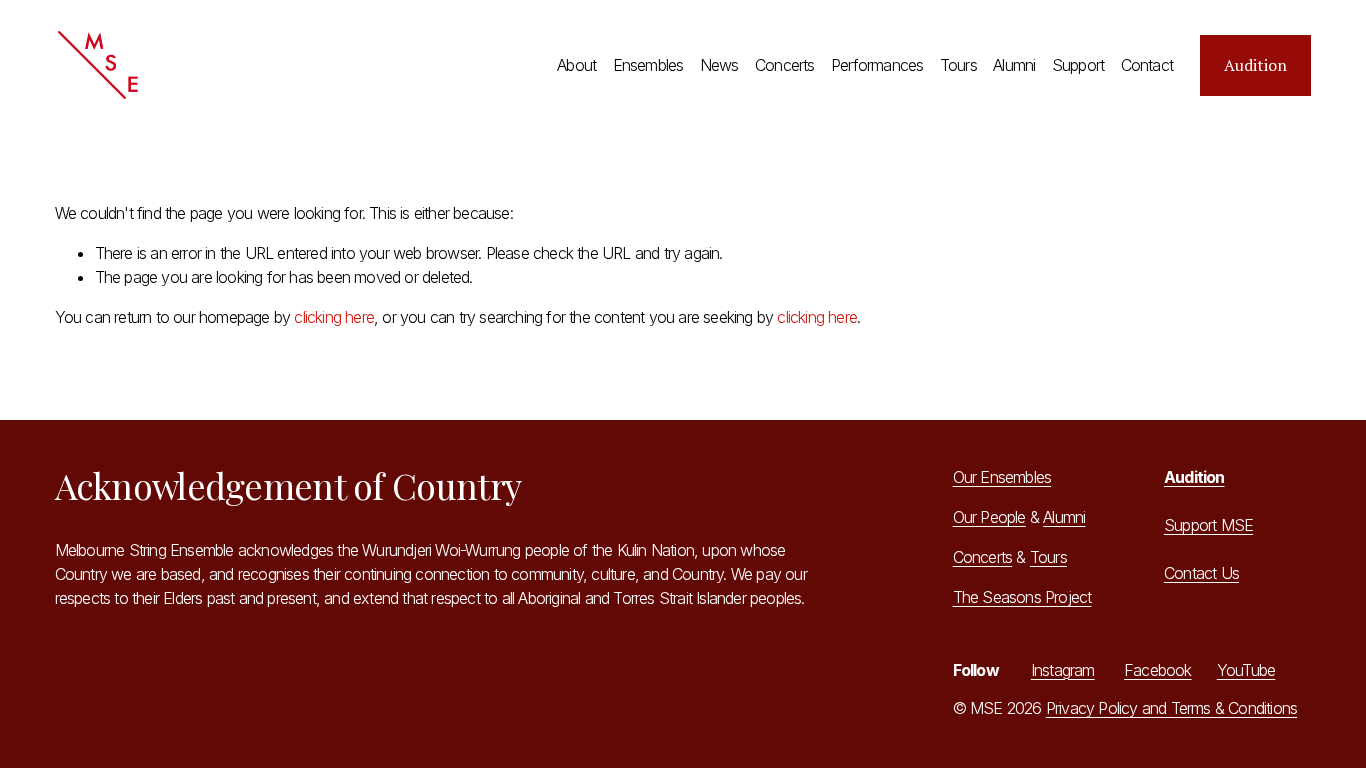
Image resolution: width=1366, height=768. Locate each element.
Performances (877, 65)
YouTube (1246, 670)
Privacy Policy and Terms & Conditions (1171, 708)
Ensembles (648, 65)
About (576, 65)
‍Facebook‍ (1158, 670)
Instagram (1063, 670)
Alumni (1014, 65)
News (719, 65)
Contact (1147, 65)
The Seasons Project (1022, 597)
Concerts (785, 65)
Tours (958, 65)
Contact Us (1201, 573)
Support (1078, 65)
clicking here (334, 317)
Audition (1255, 65)
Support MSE (1208, 525)
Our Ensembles (1002, 477)
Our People (989, 517)
